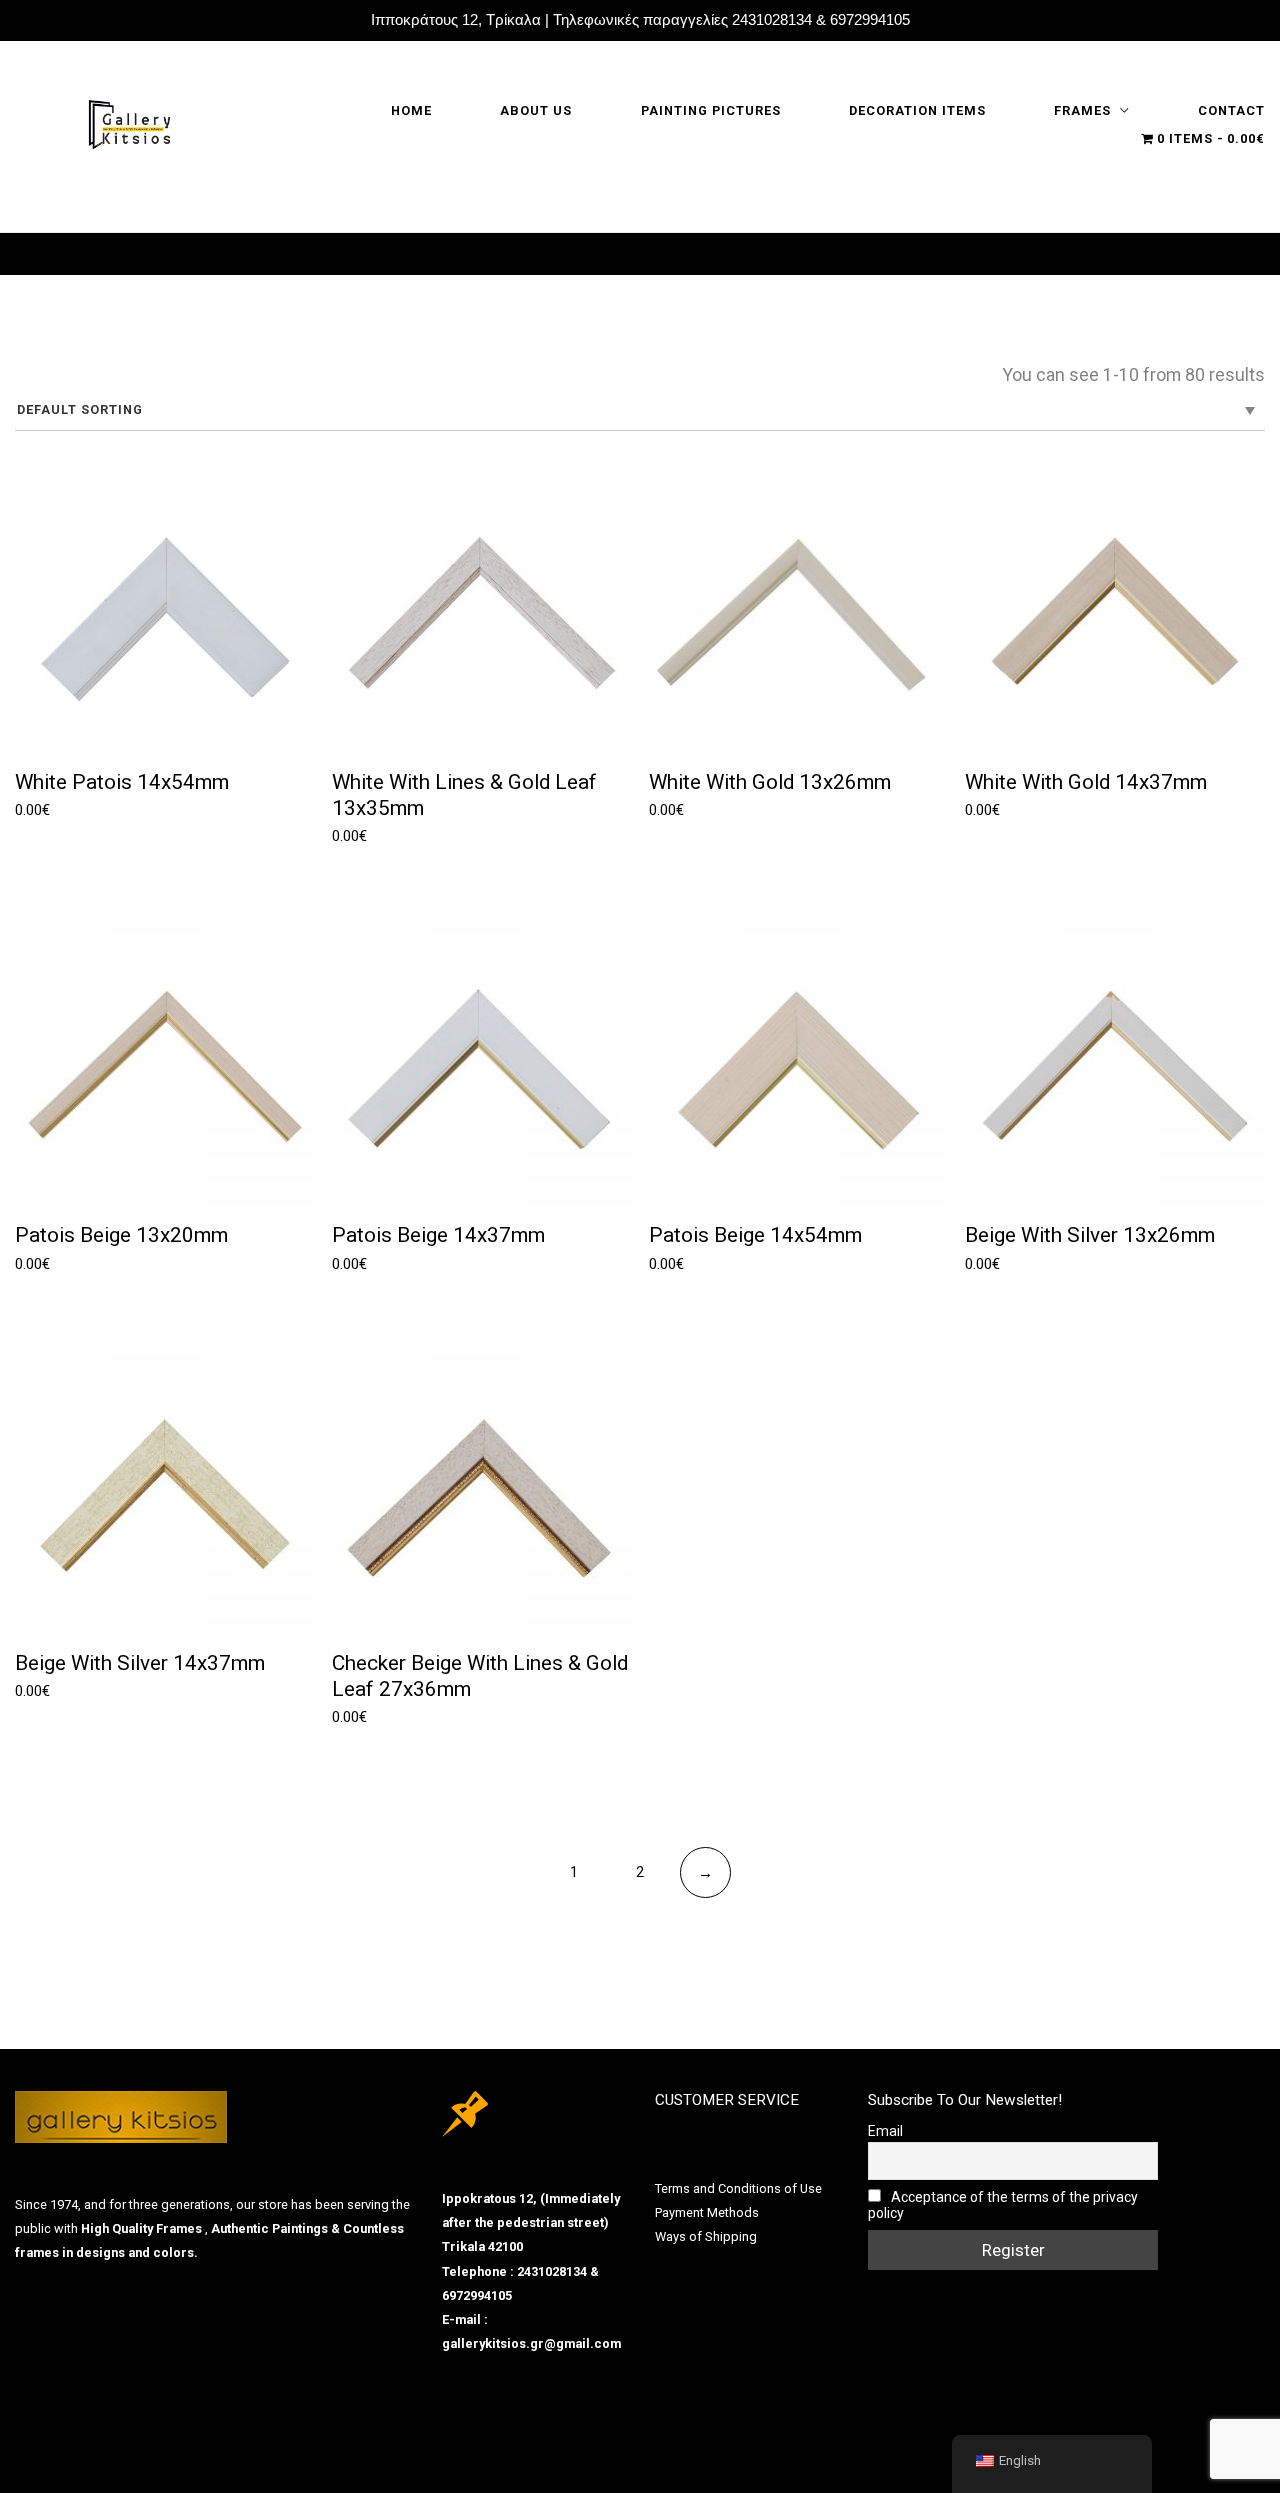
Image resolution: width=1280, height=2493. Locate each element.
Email (885, 2131)
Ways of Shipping (706, 2236)
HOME (411, 110)
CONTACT (1231, 110)
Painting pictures (711, 110)
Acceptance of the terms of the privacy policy (1003, 2205)
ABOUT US (536, 110)
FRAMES (1082, 110)
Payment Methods (707, 2212)
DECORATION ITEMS (917, 110)
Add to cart (69, 838)
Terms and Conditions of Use (738, 2188)
